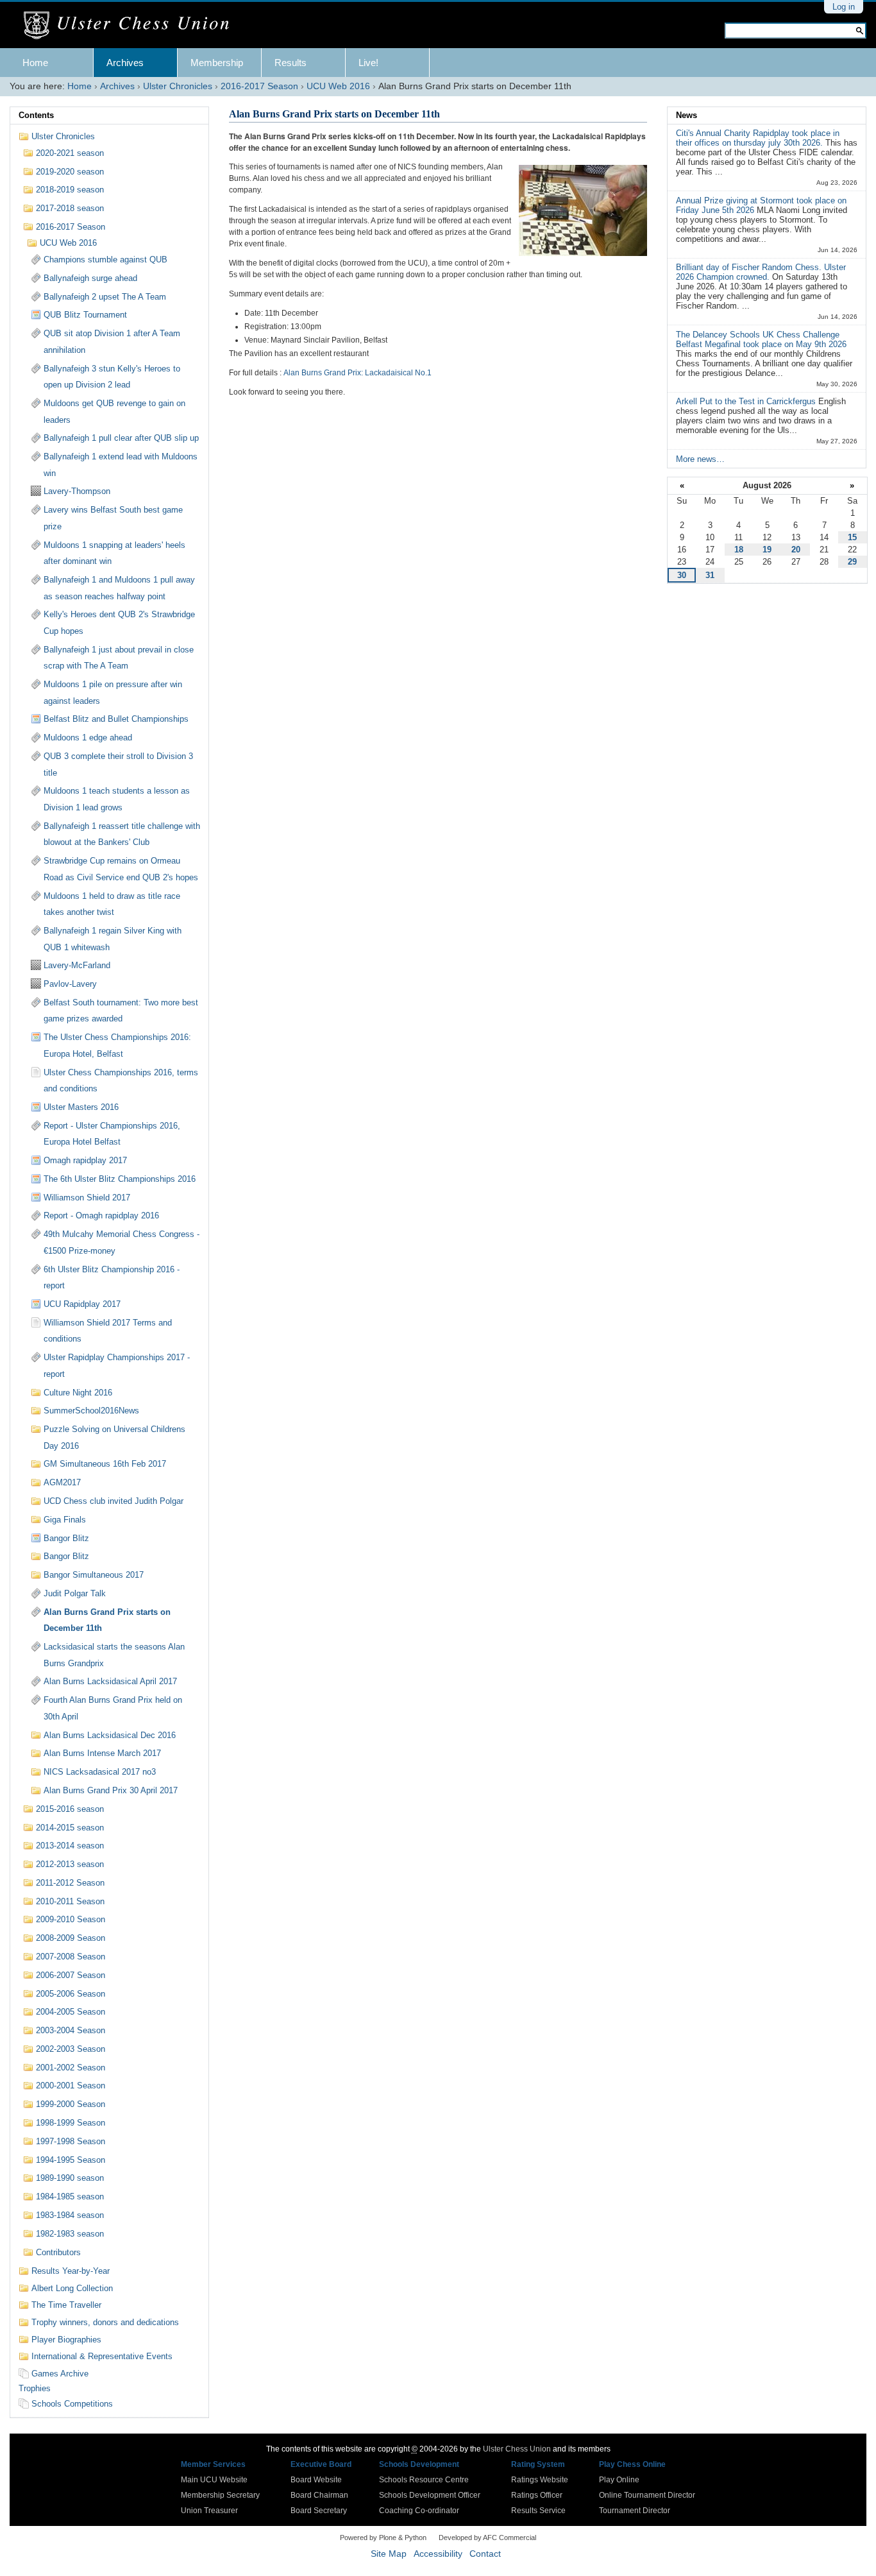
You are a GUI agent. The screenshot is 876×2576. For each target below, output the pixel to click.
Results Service (538, 2511)
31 (710, 575)
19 (767, 550)
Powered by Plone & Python (383, 2538)
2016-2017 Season (259, 86)
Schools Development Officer (430, 2495)
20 (796, 550)
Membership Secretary (220, 2495)
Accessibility (438, 2554)
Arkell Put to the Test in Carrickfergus (747, 401)
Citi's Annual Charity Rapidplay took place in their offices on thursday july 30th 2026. (758, 138)
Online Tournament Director (647, 2495)
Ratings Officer (537, 2495)
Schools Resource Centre (424, 2480)
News (686, 115)
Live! (368, 63)
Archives (125, 63)
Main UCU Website (214, 2480)
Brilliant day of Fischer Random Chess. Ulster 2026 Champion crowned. (761, 272)
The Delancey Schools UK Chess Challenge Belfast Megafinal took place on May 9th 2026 (761, 339)
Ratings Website (540, 2480)
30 (682, 575)
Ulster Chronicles (178, 86)
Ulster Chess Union (517, 2449)
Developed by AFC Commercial (487, 2538)
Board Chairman (319, 2495)
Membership (217, 63)
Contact (485, 2554)
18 (739, 550)
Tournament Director (635, 2511)
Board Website (316, 2480)
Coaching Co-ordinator (419, 2511)
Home (35, 63)
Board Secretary (319, 2511)
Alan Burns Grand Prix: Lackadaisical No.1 (358, 373)
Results (291, 63)
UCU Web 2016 (338, 86)
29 (852, 562)
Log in (844, 7)
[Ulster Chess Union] (131, 26)
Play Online (619, 2480)
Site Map (389, 2554)
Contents (36, 115)
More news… (700, 459)
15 (852, 537)
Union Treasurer (209, 2511)
